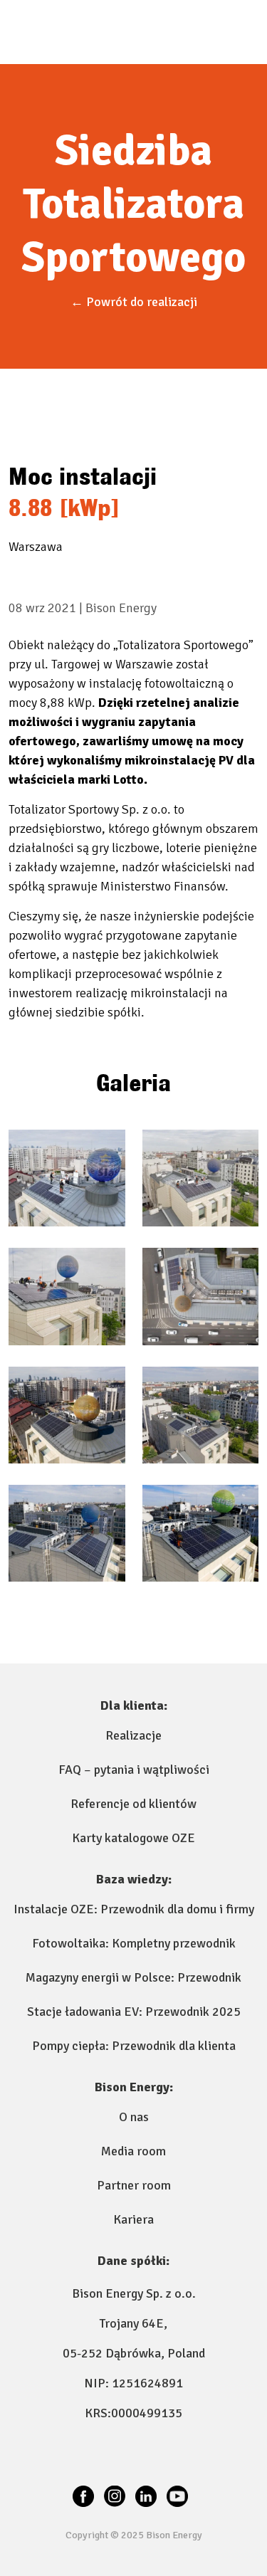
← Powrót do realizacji (134, 302)
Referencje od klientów (133, 1804)
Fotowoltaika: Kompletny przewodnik (134, 1943)
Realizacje (133, 1735)
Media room (133, 2151)
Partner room (134, 2185)
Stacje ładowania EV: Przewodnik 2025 (134, 2012)
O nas (134, 2117)
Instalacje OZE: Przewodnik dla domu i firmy (134, 1909)
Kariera (133, 2219)
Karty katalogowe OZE (133, 1838)
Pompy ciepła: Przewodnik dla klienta (134, 2046)
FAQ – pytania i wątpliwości (134, 1770)
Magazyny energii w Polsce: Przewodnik (133, 1977)
